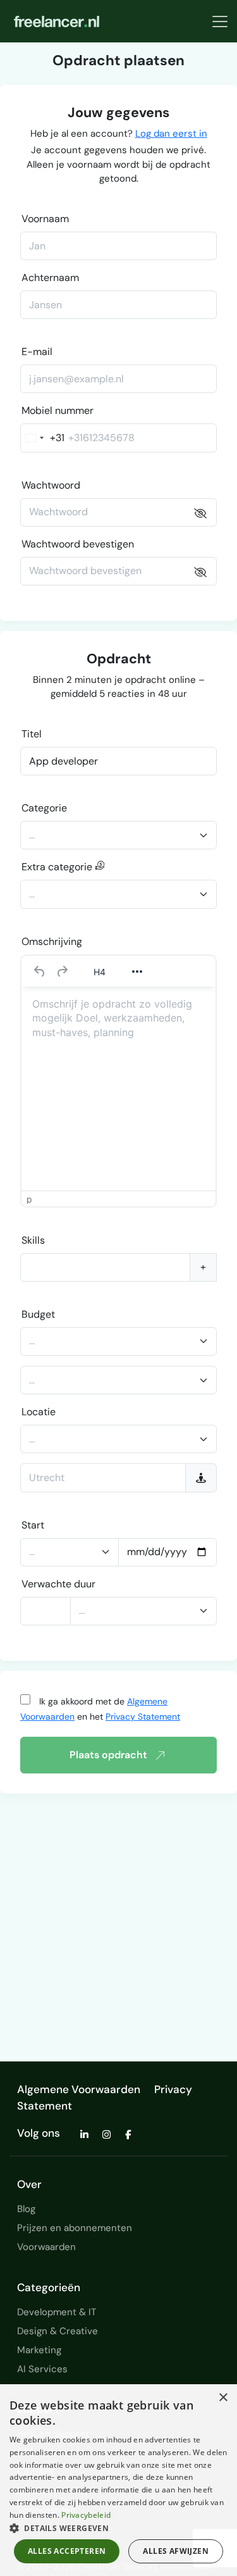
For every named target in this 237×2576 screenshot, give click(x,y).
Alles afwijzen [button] (176, 2551)
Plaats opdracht (108, 1755)
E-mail (37, 352)
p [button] (29, 1199)
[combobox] (43, 438)
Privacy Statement (143, 1716)
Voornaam (45, 219)
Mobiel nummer (58, 410)
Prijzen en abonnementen (75, 2228)
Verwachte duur (58, 1584)
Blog (26, 2209)
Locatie (39, 1412)
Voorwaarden (46, 2247)
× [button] (223, 2398)
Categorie (44, 808)
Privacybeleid (86, 2515)
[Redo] (62, 972)
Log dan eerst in (171, 134)
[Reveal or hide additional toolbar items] (137, 972)
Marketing (39, 2350)
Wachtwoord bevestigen (78, 544)
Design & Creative (58, 2331)
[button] (118, 2528)
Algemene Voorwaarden (79, 2089)
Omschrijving (52, 941)
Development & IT (57, 2312)
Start (33, 1525)
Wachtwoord (51, 485)
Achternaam (50, 278)
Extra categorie (58, 867)
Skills (33, 1240)
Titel (32, 734)
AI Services (42, 2369)
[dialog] (118, 2480)
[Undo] (40, 972)
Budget (38, 1314)
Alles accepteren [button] (67, 2551)
